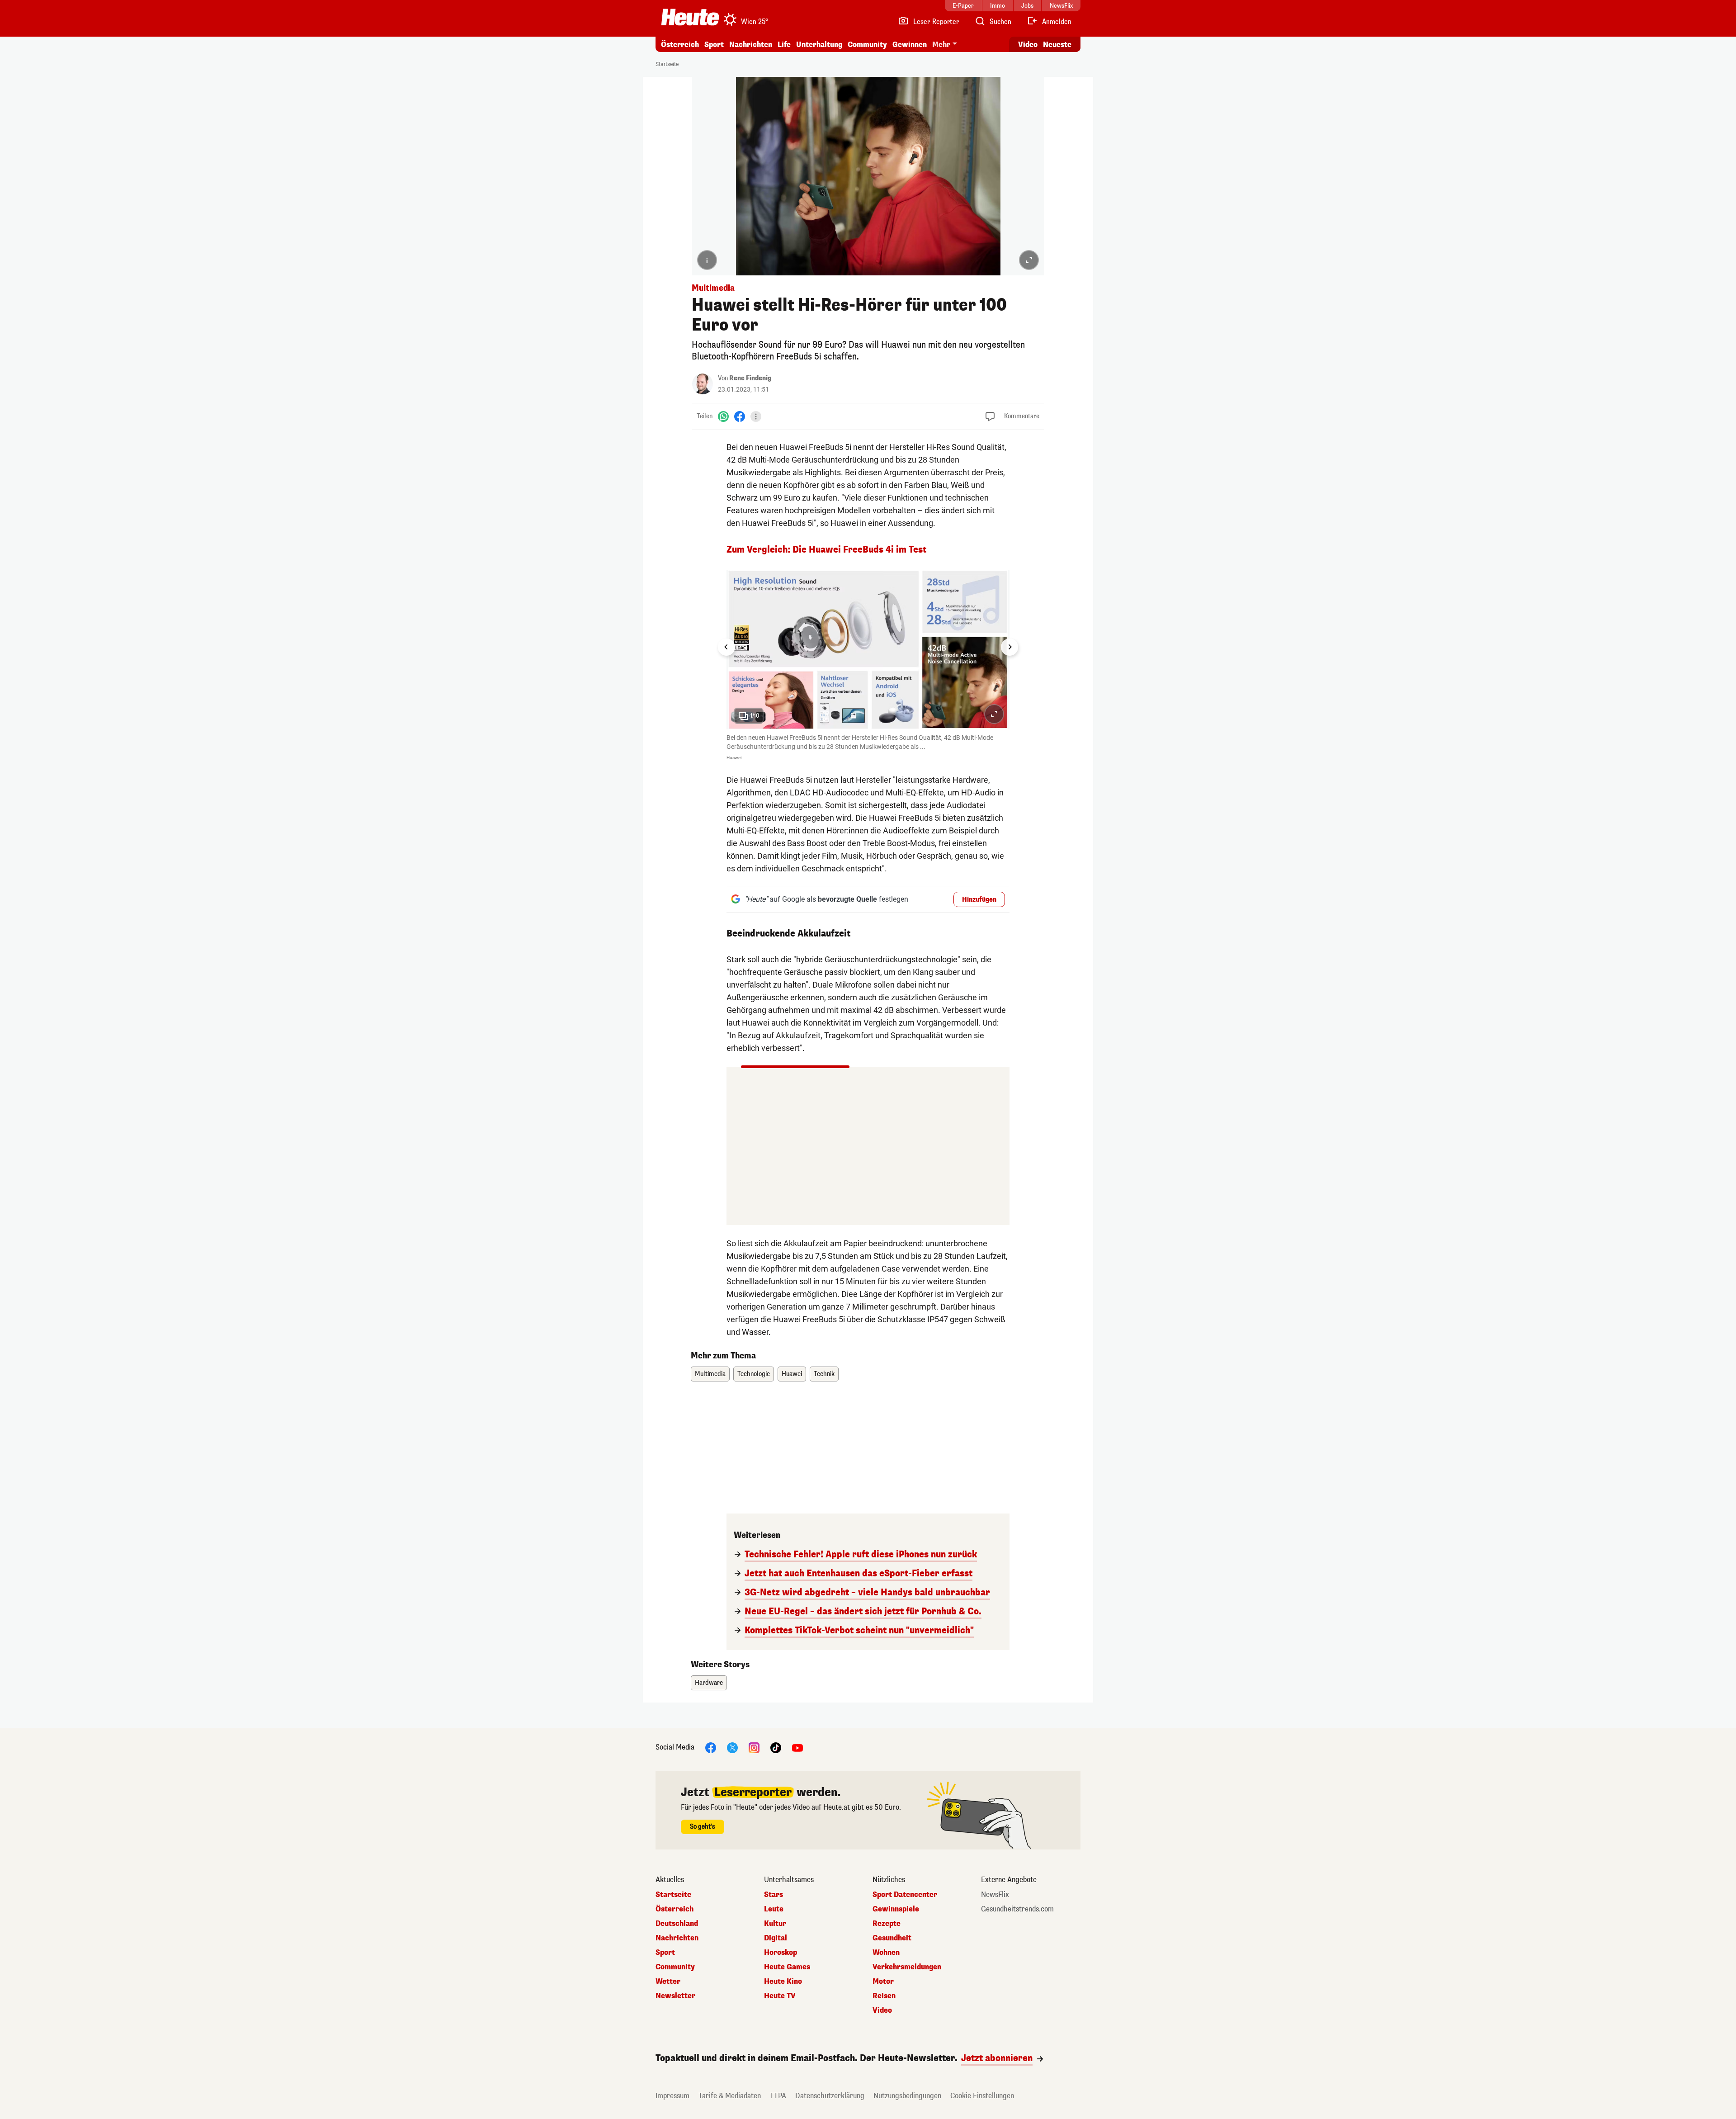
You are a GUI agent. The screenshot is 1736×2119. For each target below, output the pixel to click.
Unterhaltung (819, 45)
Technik (824, 1374)
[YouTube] (797, 1748)
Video (1028, 45)
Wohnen (886, 1953)
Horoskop (781, 1953)
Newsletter (675, 1996)
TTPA (778, 2096)
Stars (774, 1895)
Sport (714, 45)
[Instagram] (754, 1748)
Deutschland (677, 1924)
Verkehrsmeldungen (907, 1967)
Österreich (680, 45)
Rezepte (887, 1924)
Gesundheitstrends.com (1017, 1909)
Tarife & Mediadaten (730, 2096)
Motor (883, 1982)
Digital (776, 1938)
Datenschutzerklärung (830, 2096)
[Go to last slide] (726, 647)
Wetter (668, 1982)
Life (784, 45)
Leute (774, 1909)
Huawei (792, 1374)
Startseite (667, 64)
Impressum (672, 2096)
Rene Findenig (750, 378)
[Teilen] (756, 416)
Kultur (775, 1924)
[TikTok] (776, 1748)
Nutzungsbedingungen (907, 2096)
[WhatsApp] (723, 416)
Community (867, 45)
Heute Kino (783, 1982)
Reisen (884, 1996)
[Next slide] (1010, 647)
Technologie (754, 1374)
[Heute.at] (690, 17)
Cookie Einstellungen (982, 2096)
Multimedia (710, 1374)
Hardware (709, 1683)
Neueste (1057, 45)
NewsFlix (995, 1895)
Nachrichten (677, 1938)
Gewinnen (910, 45)
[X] (732, 1748)
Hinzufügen (979, 900)
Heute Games (787, 1967)
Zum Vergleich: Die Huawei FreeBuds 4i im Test (826, 550)
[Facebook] (740, 416)
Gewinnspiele (896, 1909)
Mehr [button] (941, 45)
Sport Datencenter (905, 1895)
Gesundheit (892, 1938)
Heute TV (780, 1996)
